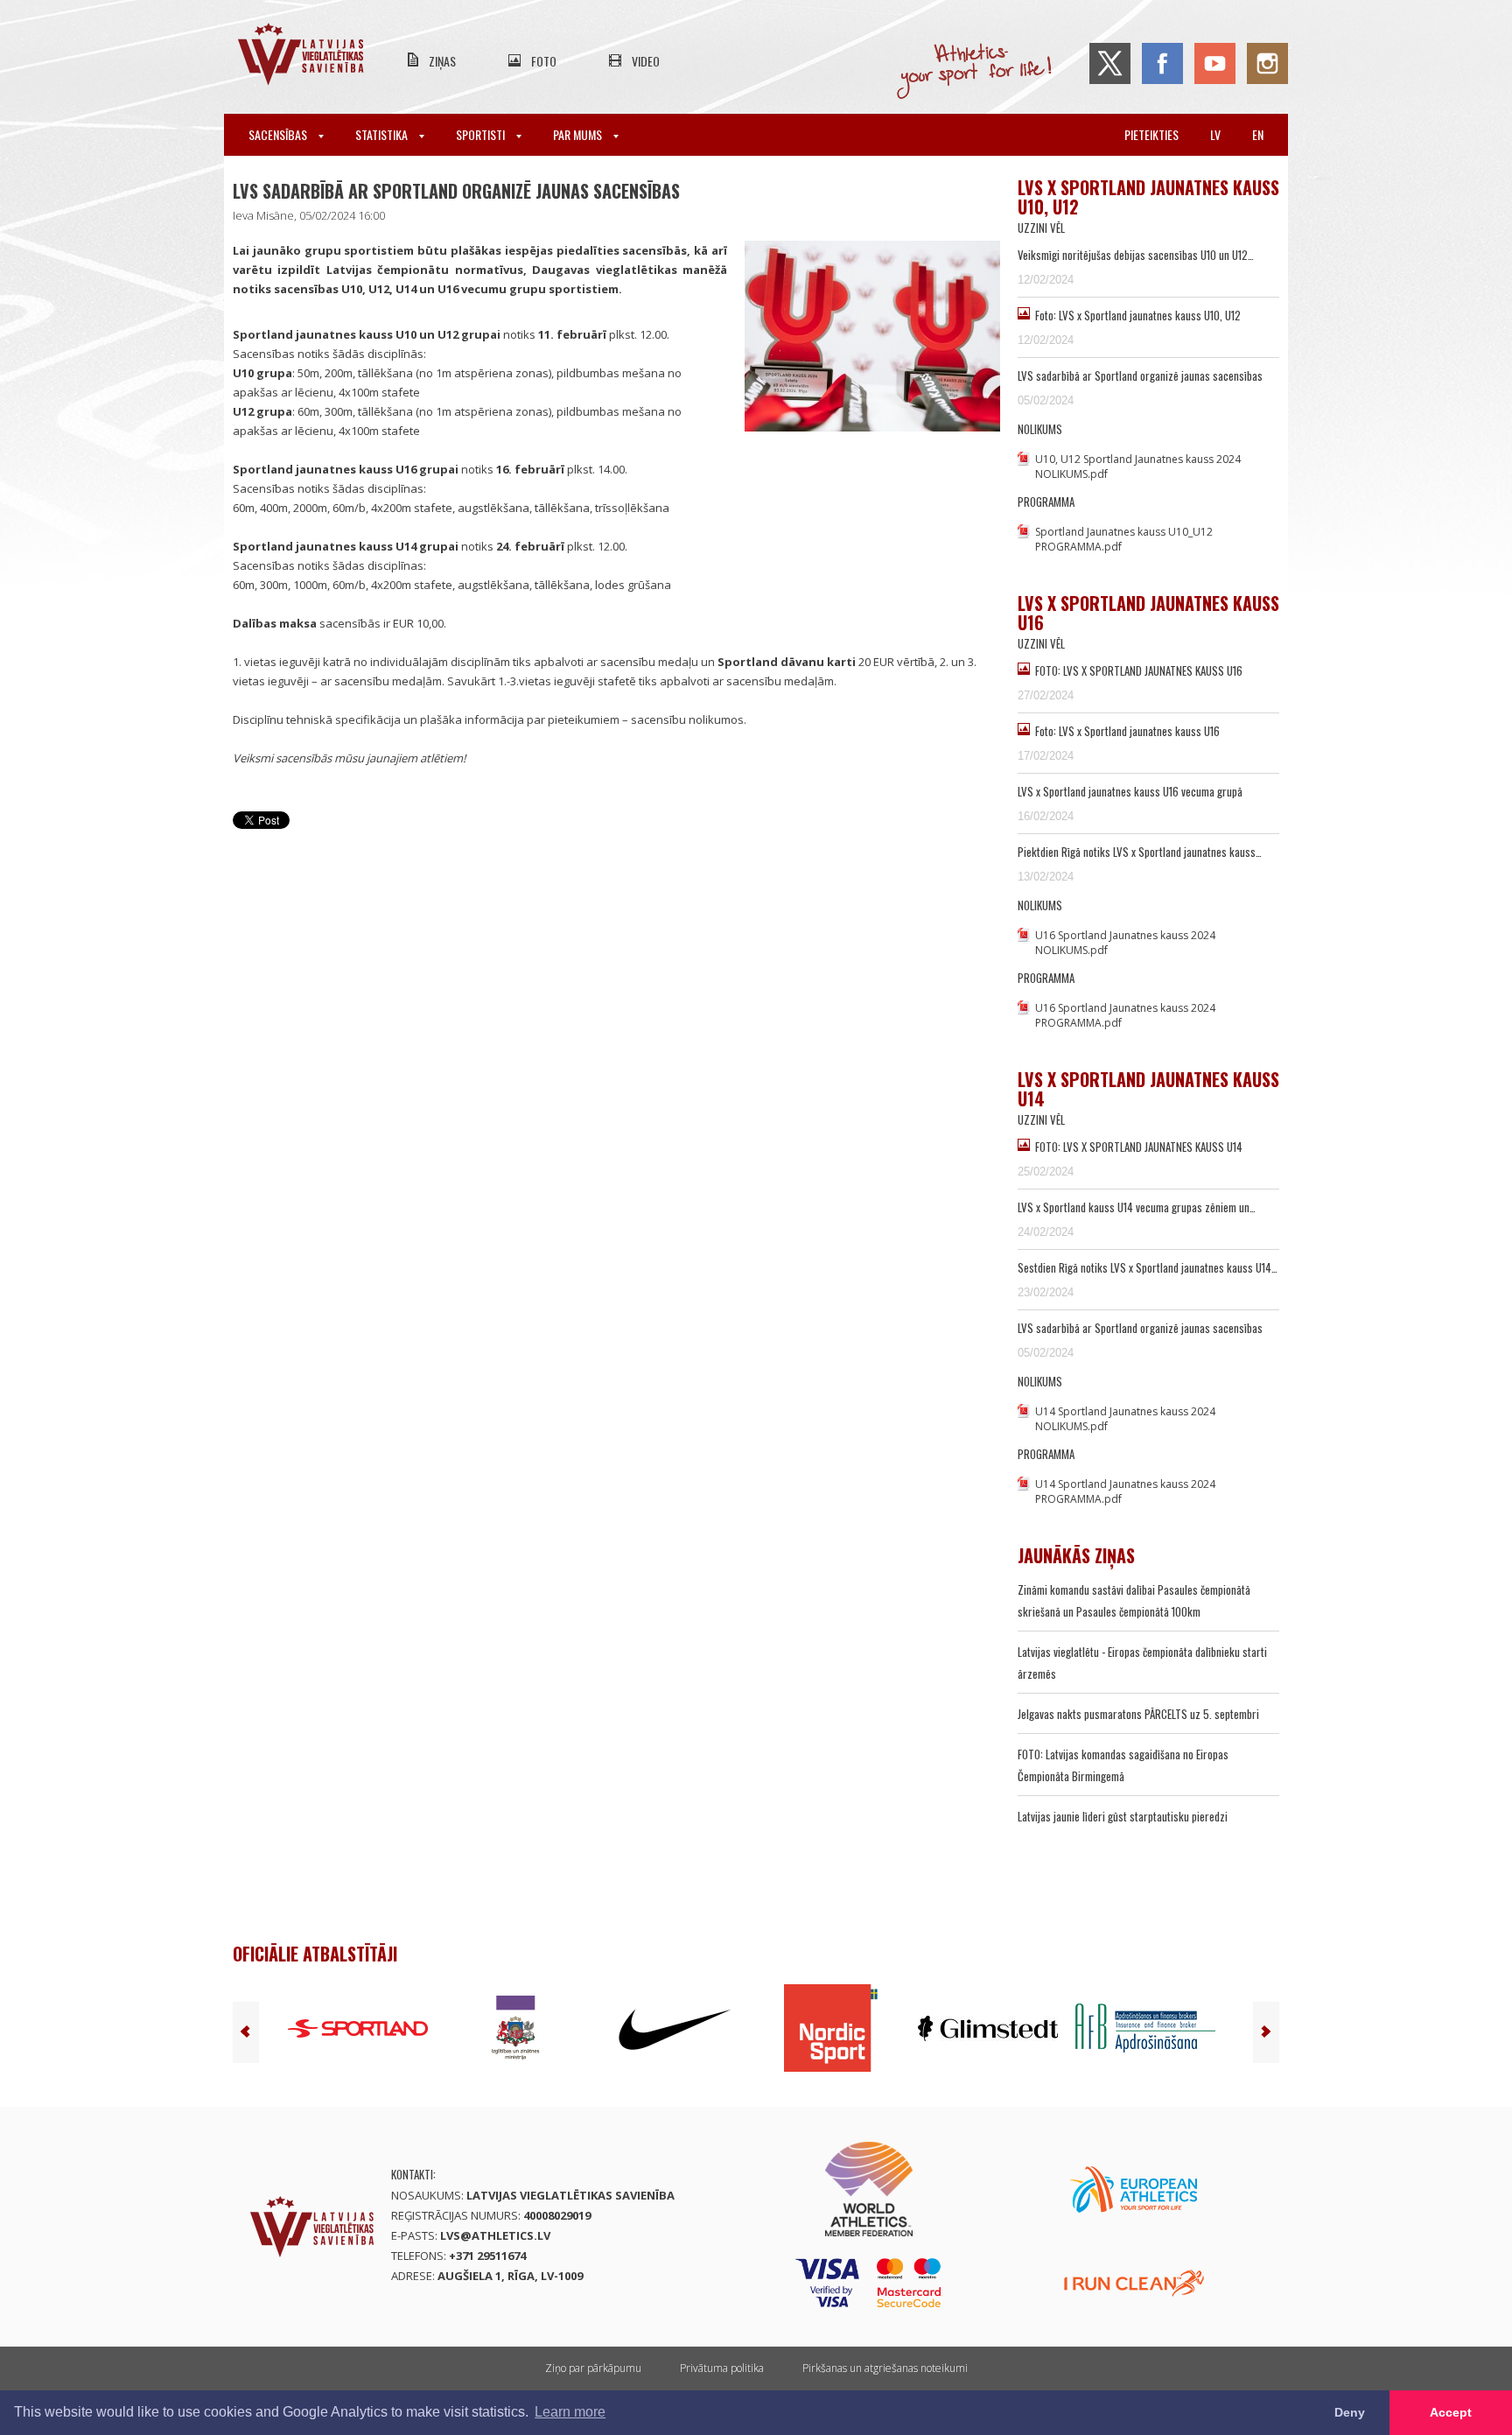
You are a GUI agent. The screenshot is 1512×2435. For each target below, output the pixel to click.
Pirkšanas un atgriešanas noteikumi (885, 2368)
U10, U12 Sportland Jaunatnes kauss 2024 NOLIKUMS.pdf (1138, 467)
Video (646, 61)
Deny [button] (1350, 2412)
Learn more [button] (570, 2412)
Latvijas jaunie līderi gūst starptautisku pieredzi (1123, 1816)
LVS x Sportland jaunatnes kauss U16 (1148, 613)
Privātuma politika (722, 2368)
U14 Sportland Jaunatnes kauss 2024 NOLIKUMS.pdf (1125, 1419)
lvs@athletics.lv (495, 2235)
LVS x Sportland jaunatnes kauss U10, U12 (1148, 197)
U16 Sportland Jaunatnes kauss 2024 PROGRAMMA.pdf (1125, 1015)
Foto (544, 61)
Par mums (579, 134)
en (1258, 134)
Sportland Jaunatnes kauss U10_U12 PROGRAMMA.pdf (1124, 539)
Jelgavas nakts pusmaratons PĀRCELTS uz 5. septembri (1138, 1714)
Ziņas (442, 61)
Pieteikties (1151, 134)
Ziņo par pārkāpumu (593, 2368)
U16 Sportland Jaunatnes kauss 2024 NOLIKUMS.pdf (1125, 943)
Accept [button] (1451, 2412)
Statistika (383, 134)
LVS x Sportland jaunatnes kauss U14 (1148, 1089)
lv (1215, 134)
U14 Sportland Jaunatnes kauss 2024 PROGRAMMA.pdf (1125, 1491)
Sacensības (279, 134)
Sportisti (482, 134)
